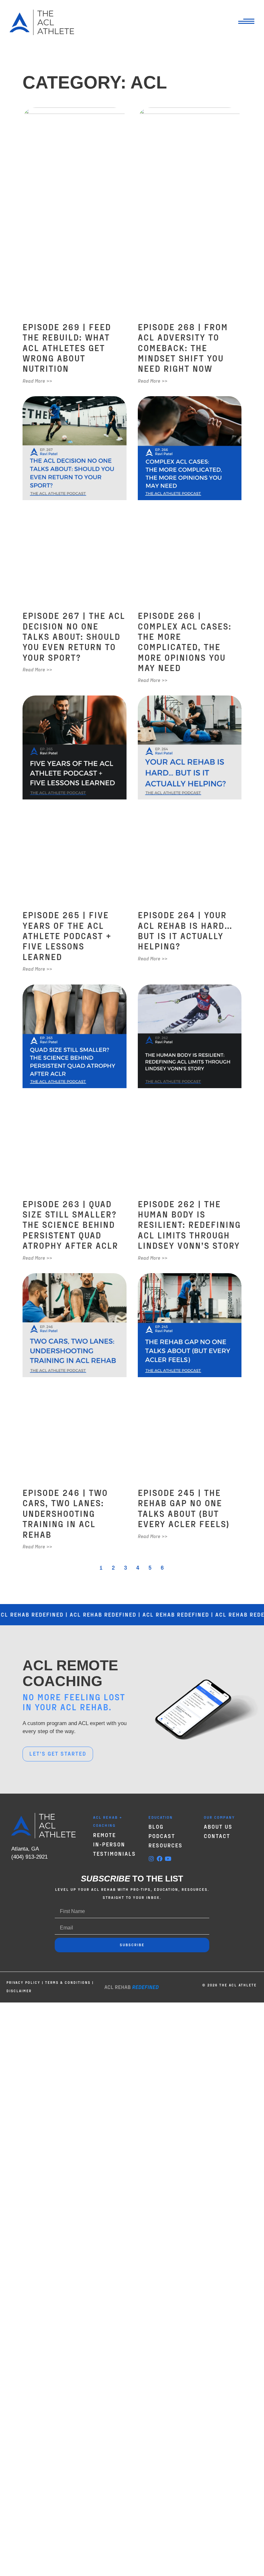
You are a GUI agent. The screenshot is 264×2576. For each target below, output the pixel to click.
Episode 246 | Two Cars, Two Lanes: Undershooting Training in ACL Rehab (65, 1513)
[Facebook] (160, 1859)
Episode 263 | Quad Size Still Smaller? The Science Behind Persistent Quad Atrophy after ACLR (70, 1225)
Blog (156, 1826)
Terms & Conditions (68, 1982)
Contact (217, 1836)
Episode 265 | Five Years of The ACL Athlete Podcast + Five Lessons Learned (67, 936)
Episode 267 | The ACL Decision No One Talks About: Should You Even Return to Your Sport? (74, 636)
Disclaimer (19, 1991)
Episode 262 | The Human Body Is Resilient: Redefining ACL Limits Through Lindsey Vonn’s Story (189, 1225)
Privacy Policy (23, 1982)
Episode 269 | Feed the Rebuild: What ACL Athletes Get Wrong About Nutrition (67, 348)
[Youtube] (168, 1859)
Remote (104, 1835)
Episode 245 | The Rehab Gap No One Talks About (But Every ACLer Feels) (184, 1508)
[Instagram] (151, 1859)
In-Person (109, 1844)
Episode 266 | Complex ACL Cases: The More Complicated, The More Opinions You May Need (185, 641)
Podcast (162, 1836)
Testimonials (114, 1853)
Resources (165, 1845)
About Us (218, 1826)
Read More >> (37, 381)
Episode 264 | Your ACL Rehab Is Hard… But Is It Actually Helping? (185, 930)
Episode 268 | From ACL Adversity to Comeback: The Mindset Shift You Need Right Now (183, 348)
